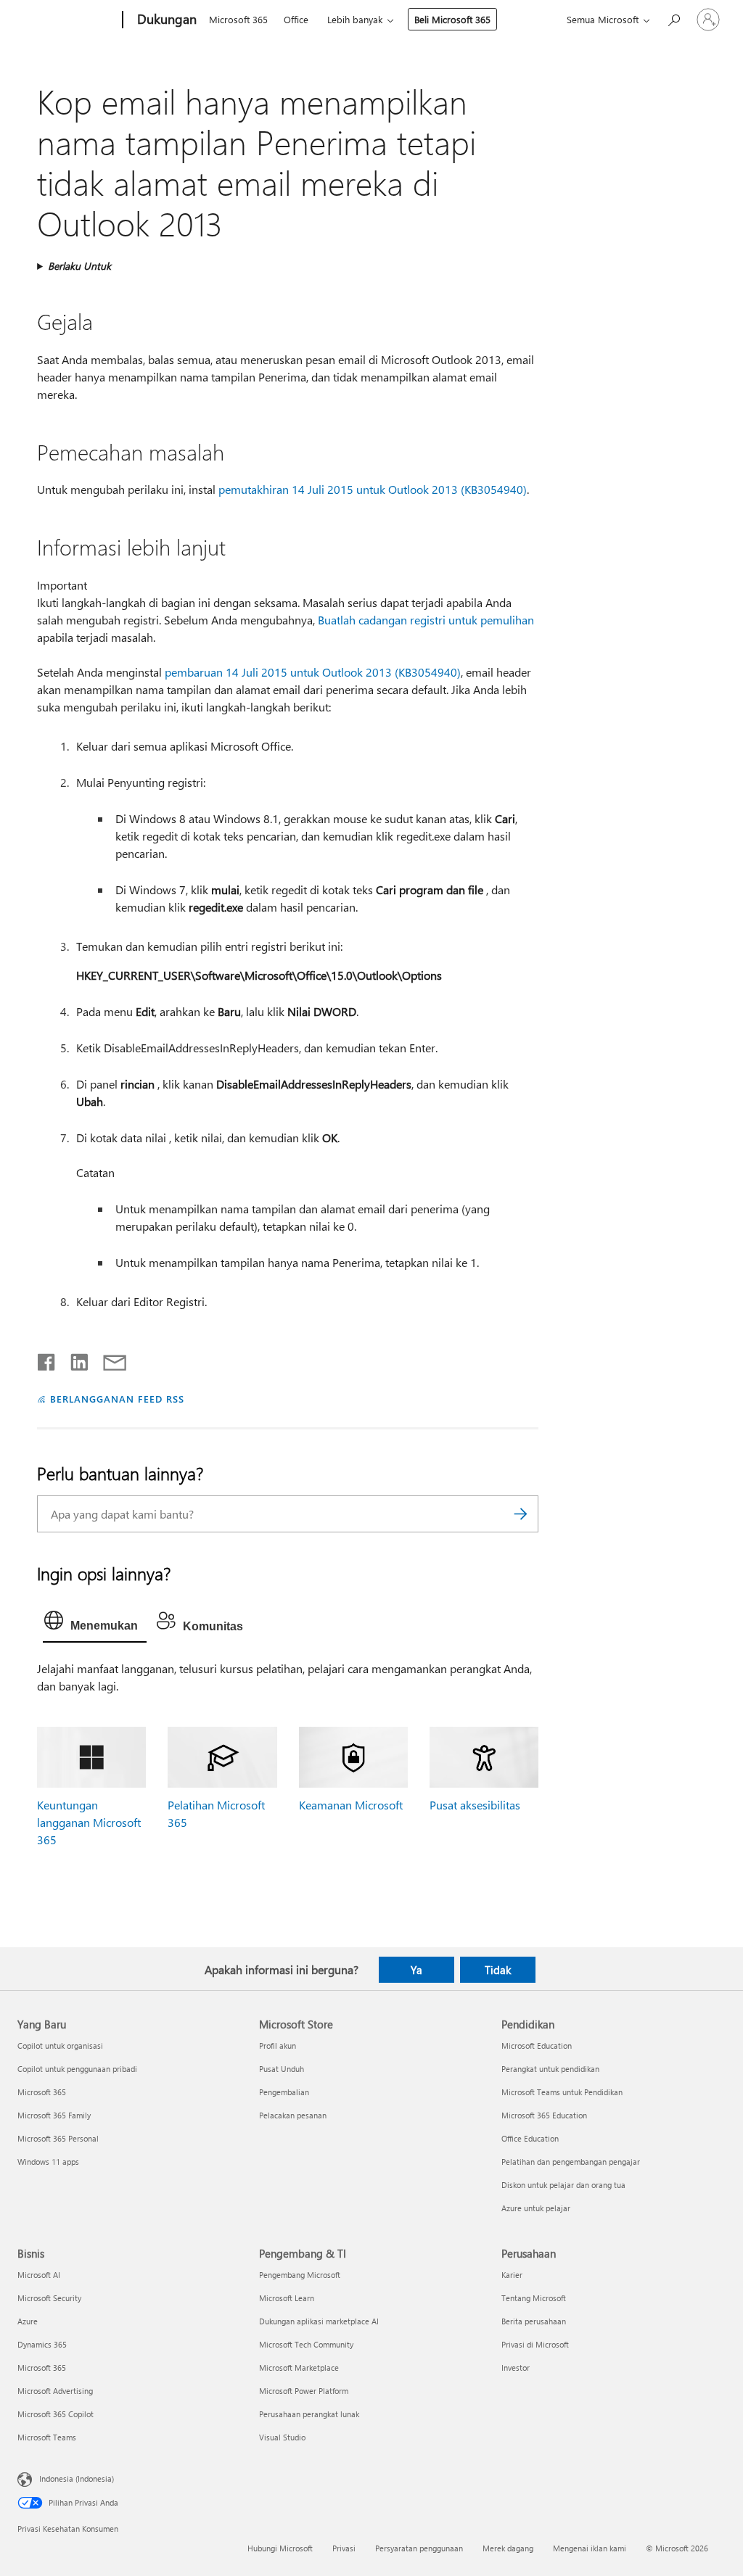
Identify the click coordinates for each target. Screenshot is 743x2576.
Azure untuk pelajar (536, 2208)
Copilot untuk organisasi (60, 2045)
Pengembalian (284, 2092)
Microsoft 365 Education (544, 2115)
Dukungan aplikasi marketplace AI (319, 2321)
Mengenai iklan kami (590, 2548)
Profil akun (278, 2045)
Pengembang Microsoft (300, 2275)
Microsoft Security (49, 2298)
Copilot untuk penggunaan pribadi (77, 2069)
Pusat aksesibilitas (475, 1805)
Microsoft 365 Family (54, 2115)
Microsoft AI (39, 2275)
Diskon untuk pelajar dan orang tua (563, 2185)
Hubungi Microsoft (280, 2548)
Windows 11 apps (48, 2162)
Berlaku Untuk (79, 266)
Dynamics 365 (42, 2344)
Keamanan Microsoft (351, 1805)
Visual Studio (282, 2437)
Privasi (344, 2548)
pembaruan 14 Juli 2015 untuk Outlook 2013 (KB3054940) (313, 672)
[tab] (95, 1624)
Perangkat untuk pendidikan (550, 2069)
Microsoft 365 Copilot (56, 2414)
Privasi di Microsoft (535, 2344)
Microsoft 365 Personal (58, 2138)
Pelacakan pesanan (293, 2115)
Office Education (530, 2138)
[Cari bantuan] (673, 18)
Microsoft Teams (47, 2437)
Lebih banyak (355, 19)
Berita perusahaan (534, 2321)
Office (296, 19)
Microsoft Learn (287, 2298)
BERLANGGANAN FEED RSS (117, 1399)
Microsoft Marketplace (299, 2367)
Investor (516, 2367)
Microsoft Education (537, 2045)
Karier (512, 2275)
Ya (416, 1970)
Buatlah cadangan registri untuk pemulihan (426, 620)
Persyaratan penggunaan (419, 2548)
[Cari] (520, 1514)
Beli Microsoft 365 (452, 19)
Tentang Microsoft (534, 2298)
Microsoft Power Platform (304, 2391)
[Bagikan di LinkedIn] (74, 1359)
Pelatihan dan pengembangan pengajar (571, 2162)
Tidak (498, 1970)
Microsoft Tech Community (306, 2344)
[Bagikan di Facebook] (47, 1359)
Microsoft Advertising (55, 2391)
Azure (28, 2321)
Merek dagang (508, 2548)
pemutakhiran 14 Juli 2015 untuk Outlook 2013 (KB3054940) (373, 489)
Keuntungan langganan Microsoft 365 (89, 1822)
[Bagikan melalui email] (108, 1359)
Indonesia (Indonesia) (77, 2478)
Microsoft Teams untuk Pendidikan (562, 2092)
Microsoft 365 (238, 19)
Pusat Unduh (282, 2069)
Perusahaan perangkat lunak (309, 2414)
